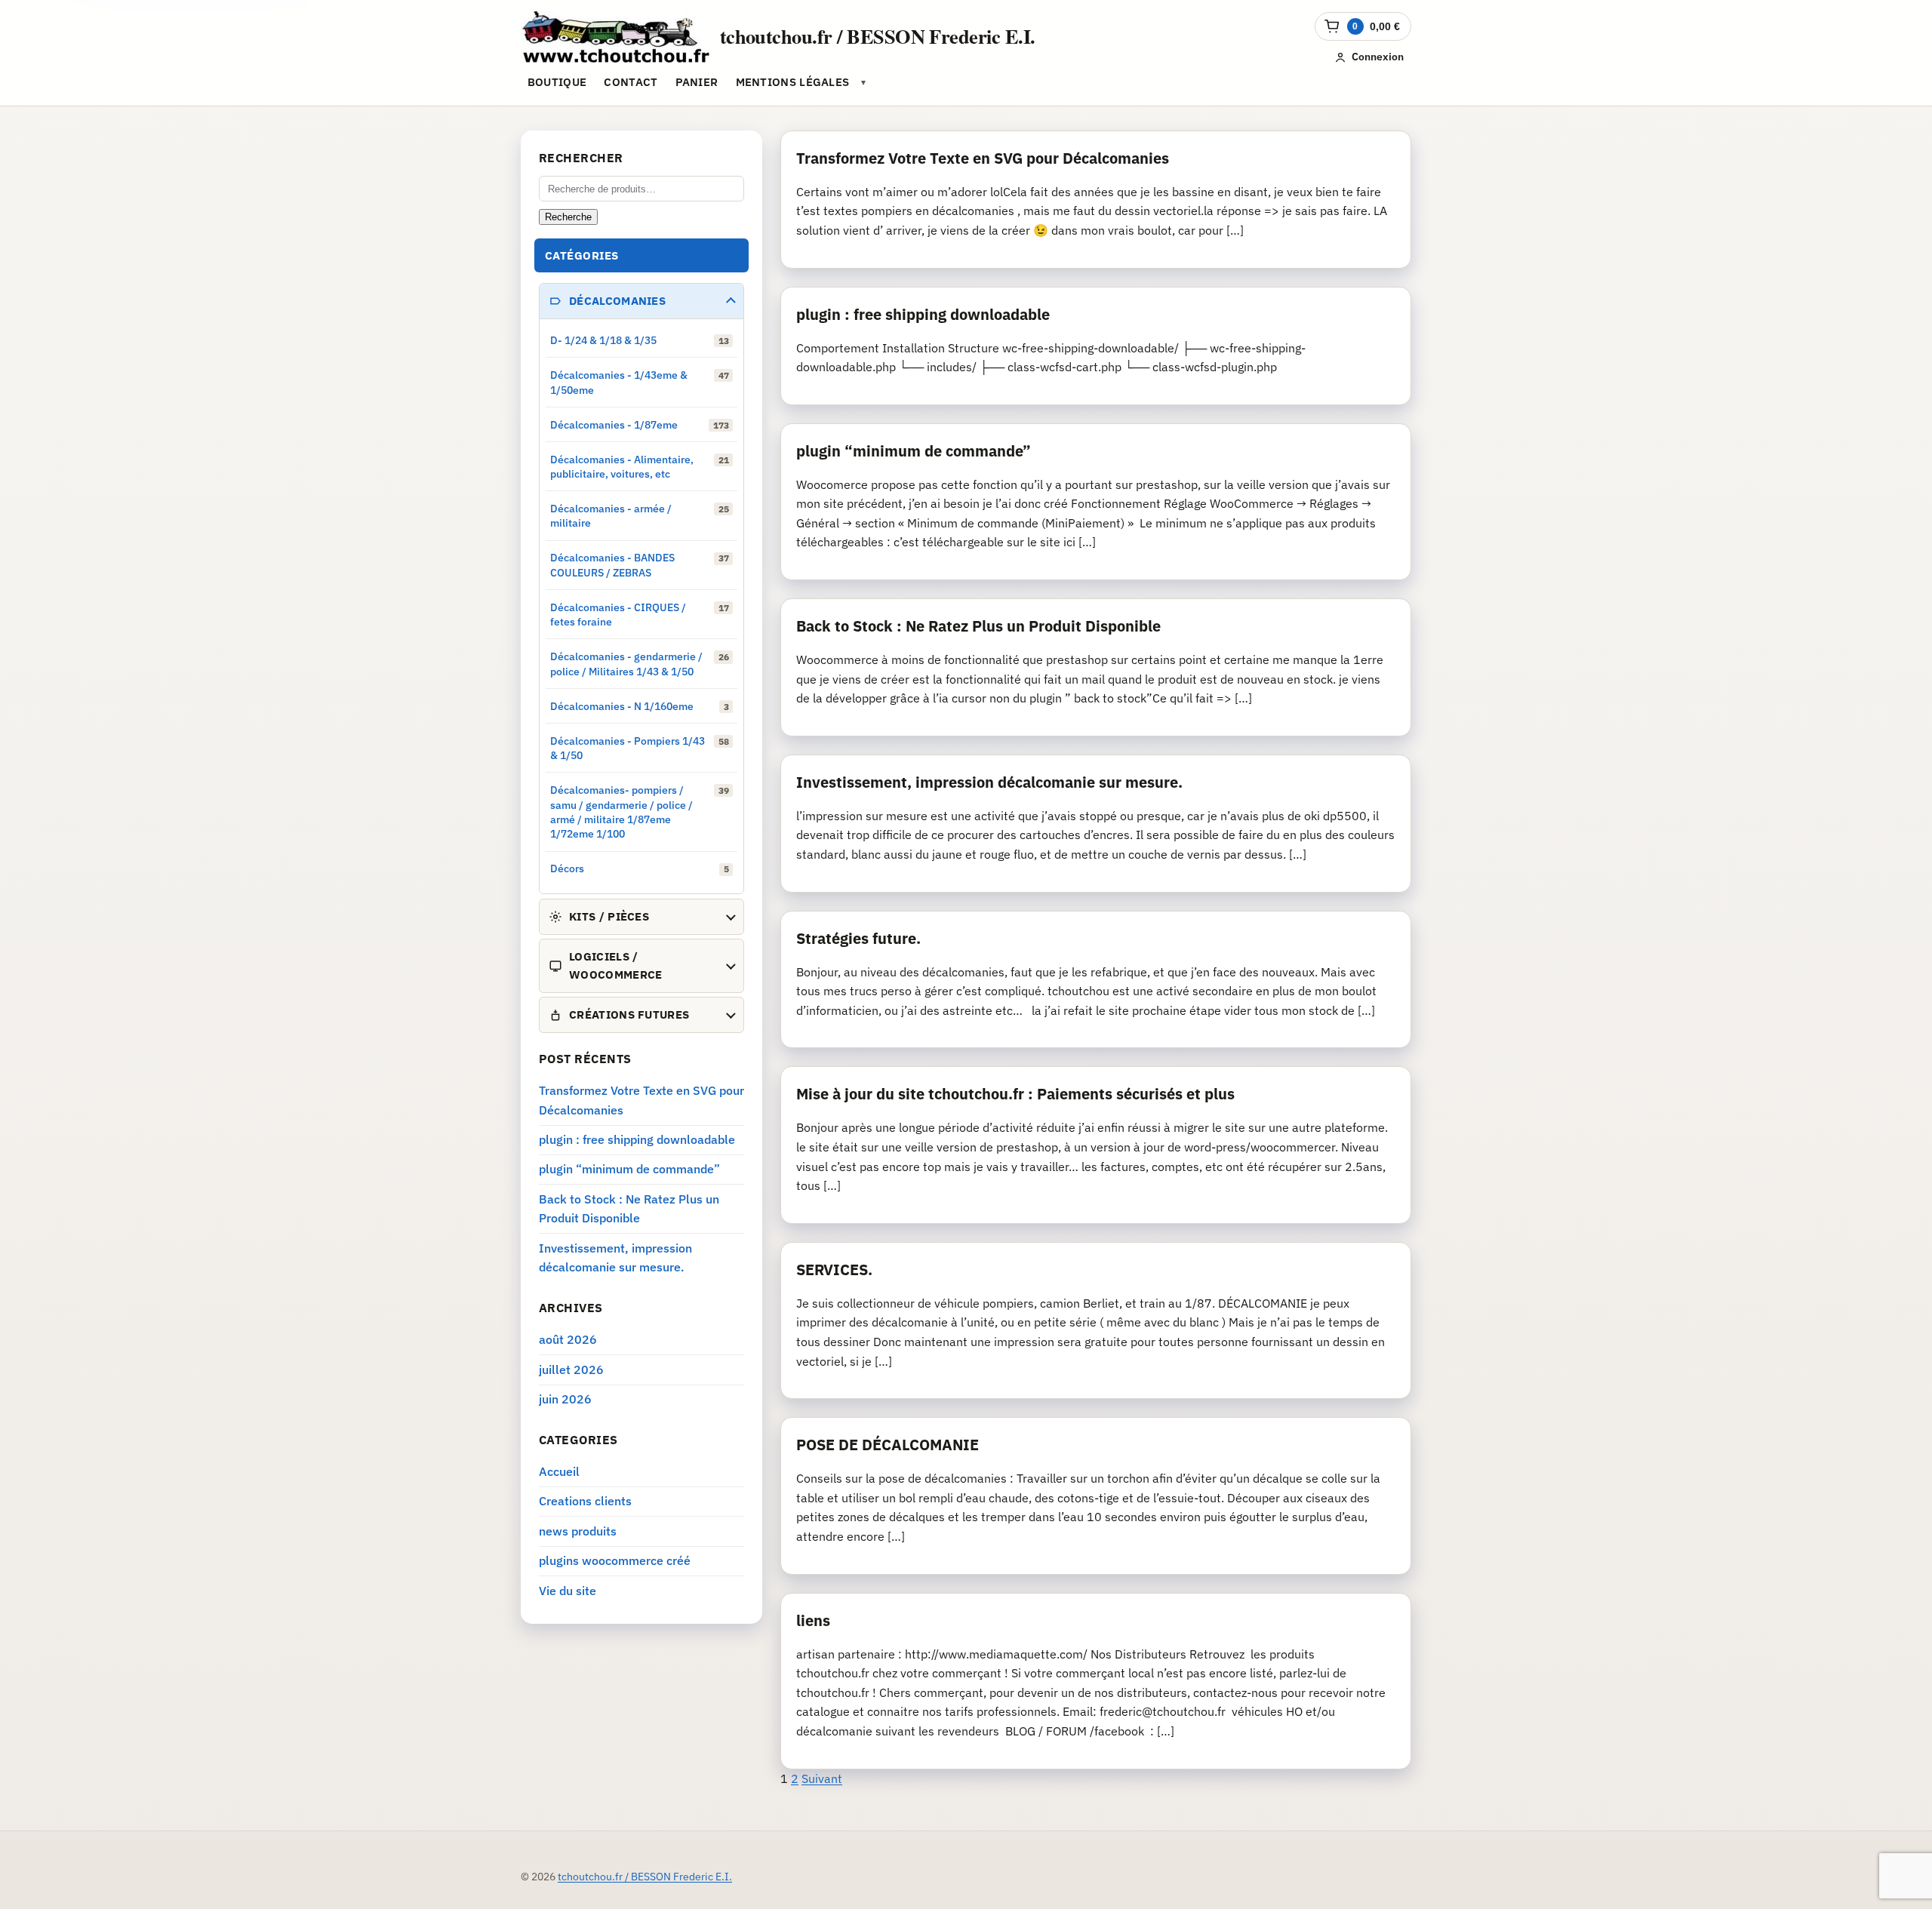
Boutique (557, 82)
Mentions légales (793, 82)
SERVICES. (834, 1270)
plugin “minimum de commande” (914, 451)
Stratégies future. (858, 938)
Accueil (559, 1471)
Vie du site (568, 1591)
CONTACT (631, 82)
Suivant (822, 1778)
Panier (697, 82)
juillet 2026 (571, 1369)
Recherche (568, 217)
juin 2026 (565, 1399)
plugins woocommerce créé (615, 1560)
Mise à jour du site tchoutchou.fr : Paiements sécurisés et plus (1015, 1094)
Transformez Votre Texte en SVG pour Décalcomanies (983, 158)
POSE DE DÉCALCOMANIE (888, 1445)
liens (813, 1620)
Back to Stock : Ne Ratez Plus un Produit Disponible (978, 626)
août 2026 (568, 1339)
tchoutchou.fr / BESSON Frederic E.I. (878, 36)
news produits (578, 1531)
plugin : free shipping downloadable (923, 314)
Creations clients (585, 1501)
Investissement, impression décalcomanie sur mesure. (989, 782)
